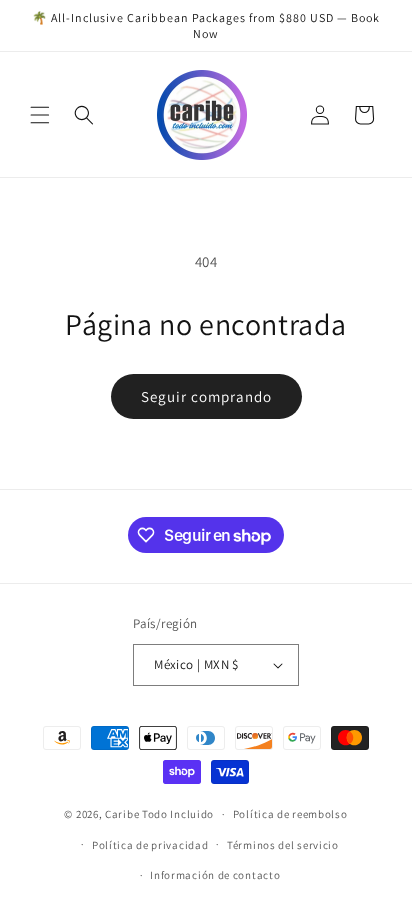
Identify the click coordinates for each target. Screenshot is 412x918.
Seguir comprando (206, 396)
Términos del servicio (283, 845)
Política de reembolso (290, 814)
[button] (40, 115)
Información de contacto (215, 875)
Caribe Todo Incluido (159, 814)
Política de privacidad (150, 845)
